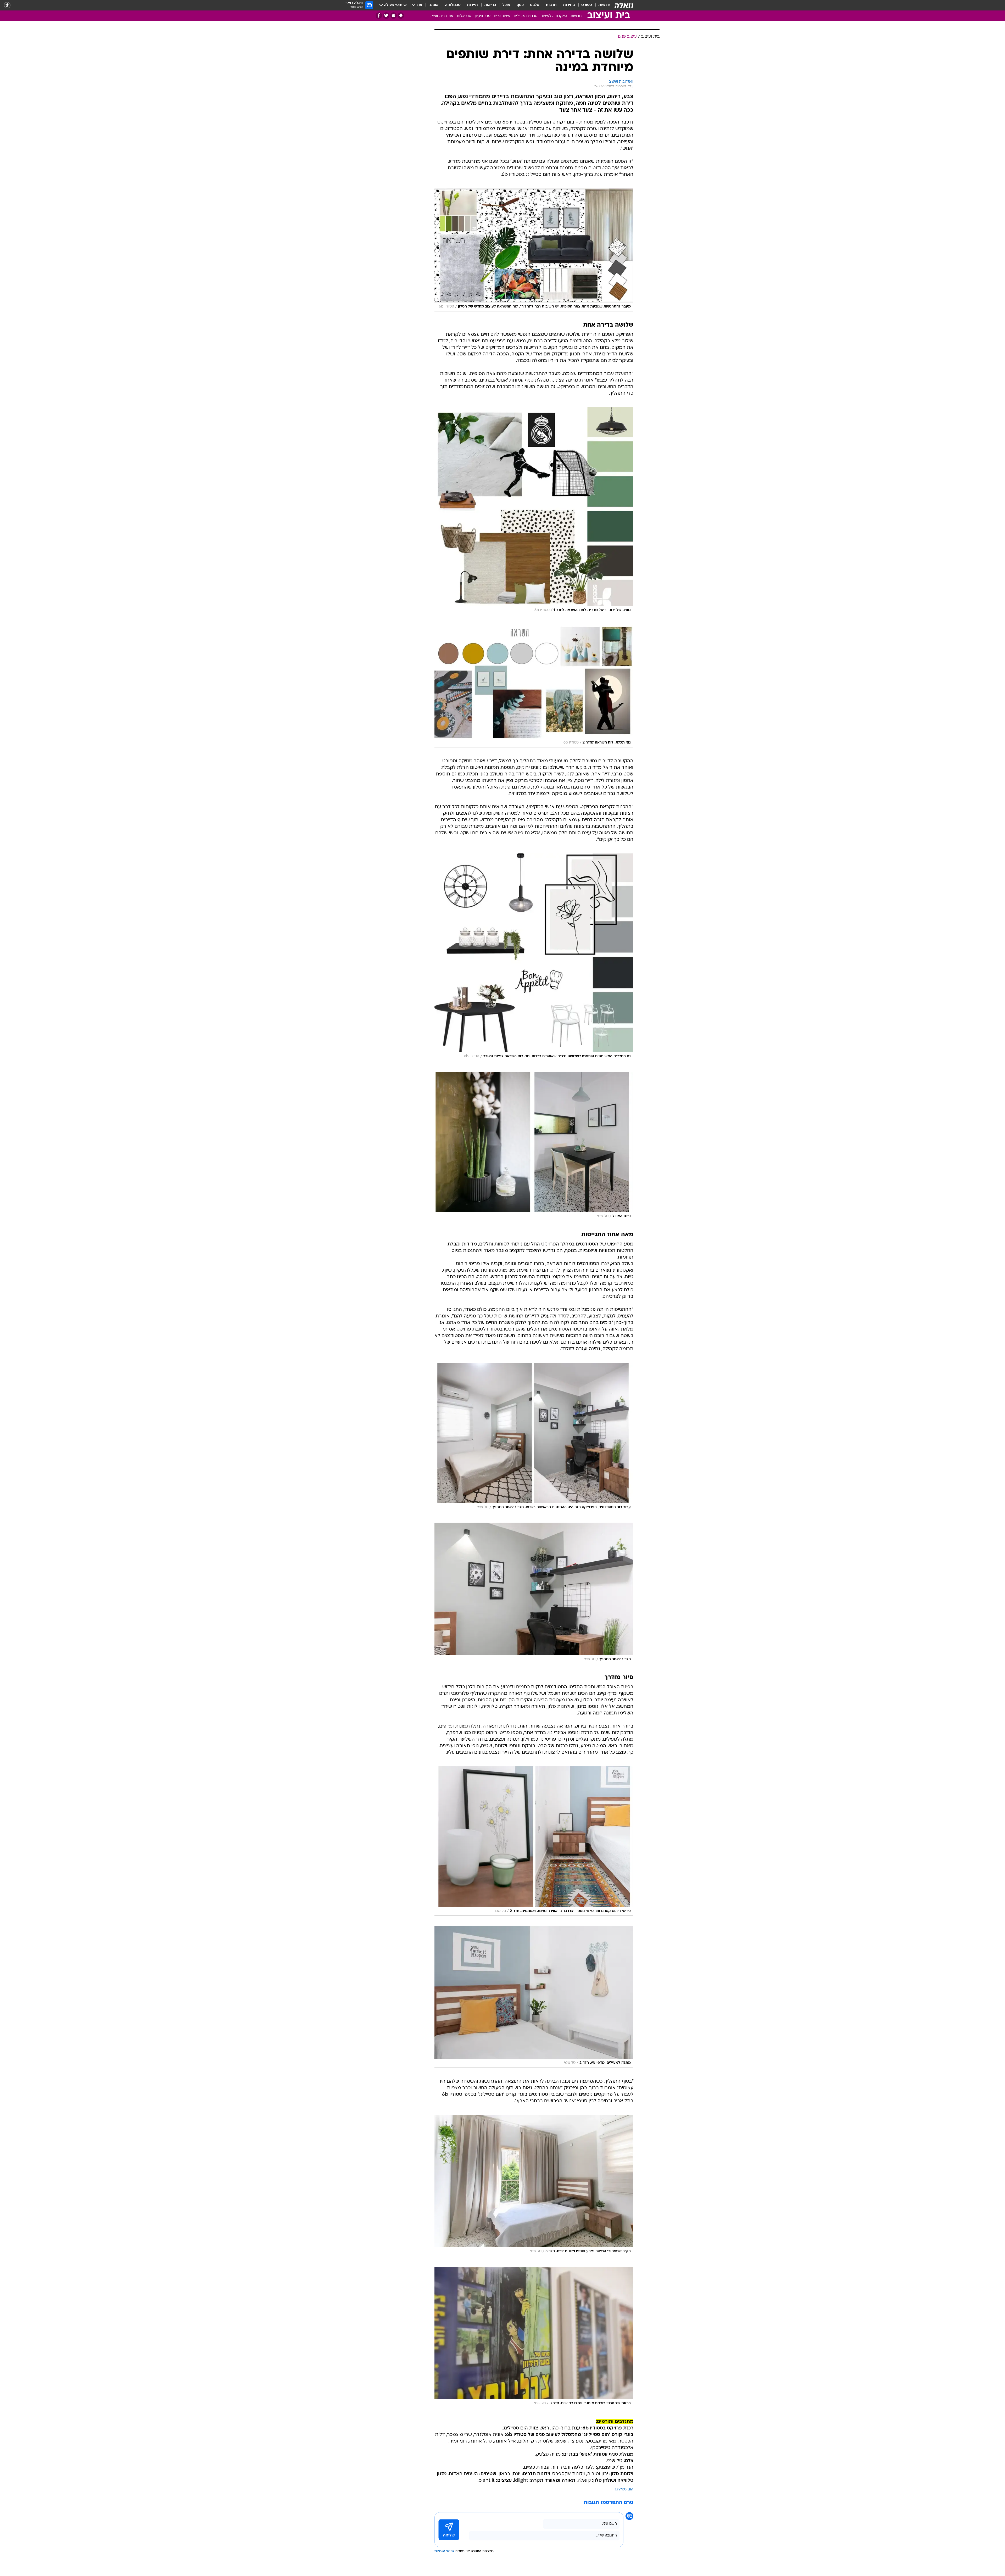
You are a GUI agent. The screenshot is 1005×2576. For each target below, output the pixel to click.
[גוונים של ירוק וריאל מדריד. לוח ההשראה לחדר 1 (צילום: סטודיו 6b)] (534, 511)
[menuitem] (601, 5)
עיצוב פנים (502, 16)
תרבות (551, 5)
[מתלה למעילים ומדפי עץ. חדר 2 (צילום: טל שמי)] (534, 1997)
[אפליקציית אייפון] (393, 16)
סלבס (535, 5)
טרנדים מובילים (526, 16)
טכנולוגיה (453, 5)
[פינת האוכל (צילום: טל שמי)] (534, 1146)
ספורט (587, 5)
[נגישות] (7, 5)
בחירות (569, 5)
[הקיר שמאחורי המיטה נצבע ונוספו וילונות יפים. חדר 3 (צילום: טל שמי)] (534, 2186)
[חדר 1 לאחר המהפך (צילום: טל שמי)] (534, 1593)
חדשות (604, 5)
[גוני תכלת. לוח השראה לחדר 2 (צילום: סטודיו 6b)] (534, 686)
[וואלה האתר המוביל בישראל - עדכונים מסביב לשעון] (624, 5)
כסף (520, 5)
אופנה (434, 5)
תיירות (472, 5)
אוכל (506, 5)
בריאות (490, 5)
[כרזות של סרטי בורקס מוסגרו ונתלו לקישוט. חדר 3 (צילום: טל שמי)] (534, 2337)
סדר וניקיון (483, 16)
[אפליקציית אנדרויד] (401, 16)
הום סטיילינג (624, 2490)
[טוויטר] (386, 16)
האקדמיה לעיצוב (554, 16)
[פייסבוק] (379, 16)
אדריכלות (464, 16)
